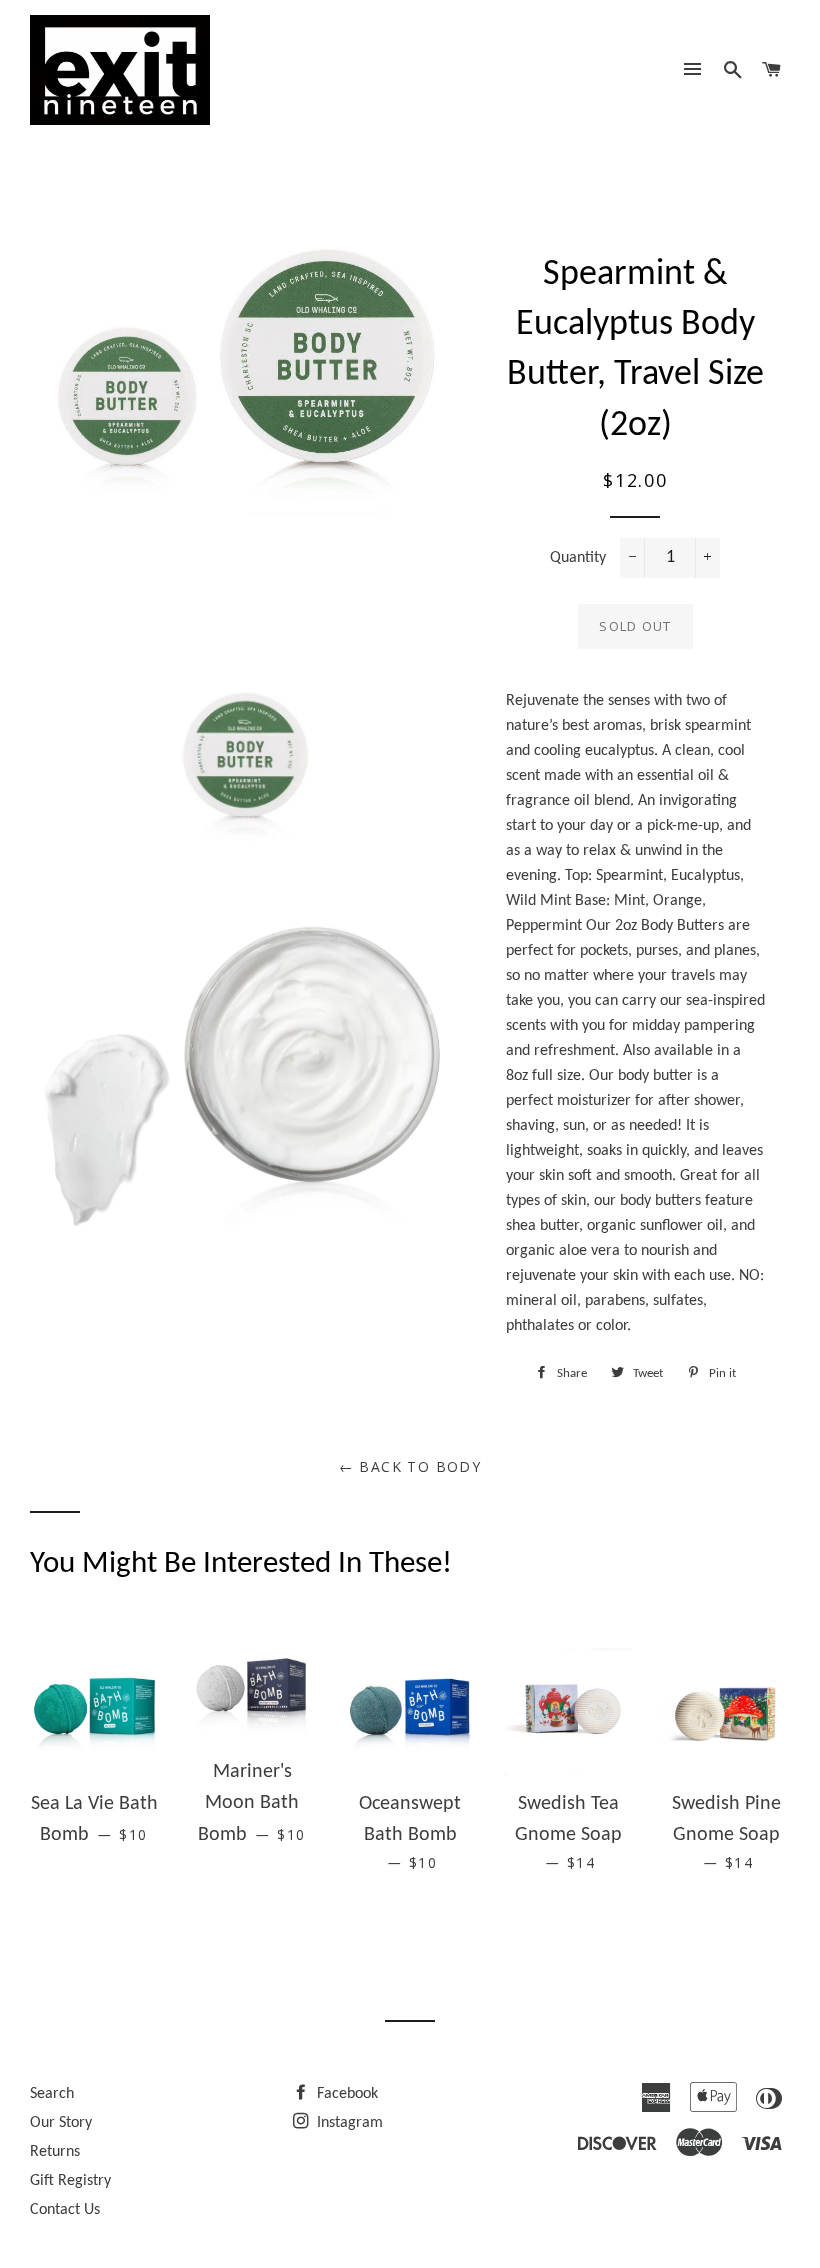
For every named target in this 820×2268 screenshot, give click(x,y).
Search (52, 2094)
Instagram (348, 2123)
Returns (55, 2152)
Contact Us (65, 2210)
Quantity (578, 558)
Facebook (345, 2094)
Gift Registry (70, 2181)
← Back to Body (410, 1466)
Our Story (61, 2123)
